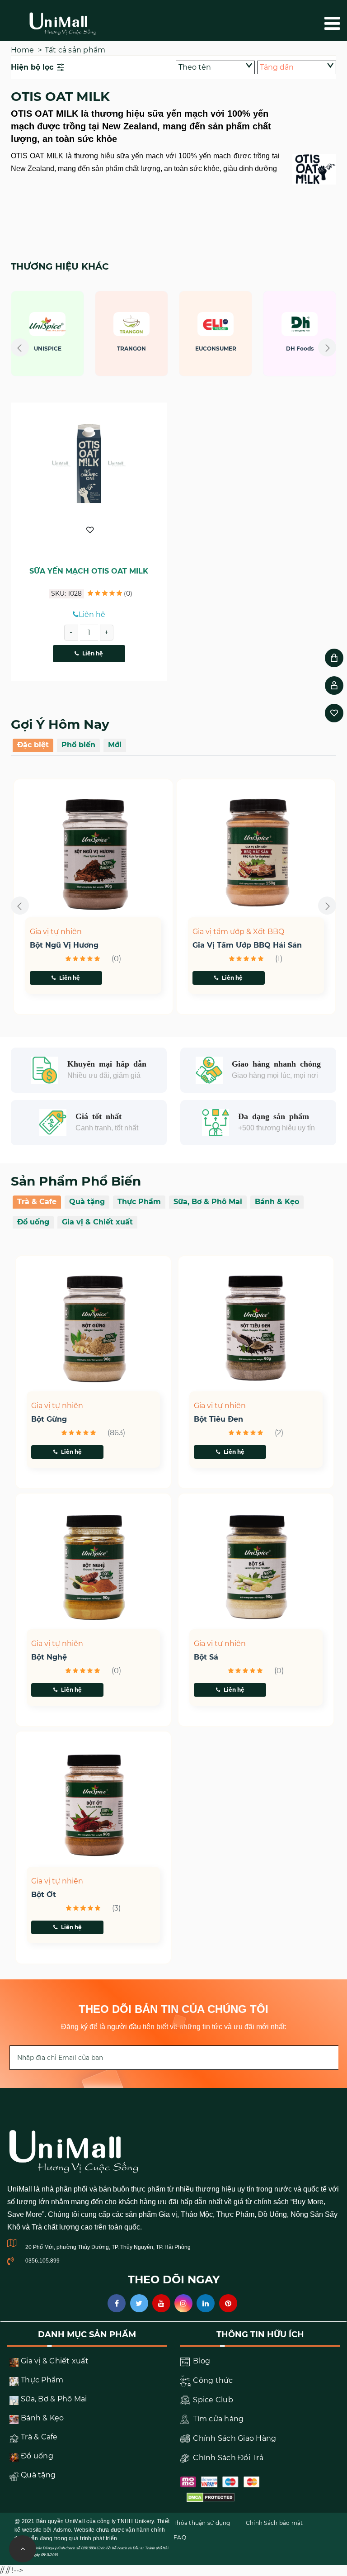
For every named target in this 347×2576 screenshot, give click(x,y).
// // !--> (173, 351)
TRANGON (67, 349)
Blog (201, 2361)
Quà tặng (87, 1202)
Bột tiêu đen (218, 1419)
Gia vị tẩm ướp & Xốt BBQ (238, 932)
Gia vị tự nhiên (56, 932)
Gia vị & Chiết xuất (97, 1222)
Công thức (212, 2380)
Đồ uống (33, 1222)
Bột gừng (49, 1419)
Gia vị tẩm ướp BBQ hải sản (247, 945)
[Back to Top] (23, 2549)
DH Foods (235, 349)
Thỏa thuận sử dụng (202, 2523)
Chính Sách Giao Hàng (234, 2438)
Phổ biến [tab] (78, 745)
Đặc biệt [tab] (33, 745)
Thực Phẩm (139, 1202)
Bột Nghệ (49, 1657)
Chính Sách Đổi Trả (227, 2458)
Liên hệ (93, 653)
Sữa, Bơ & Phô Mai (208, 1202)
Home (22, 50)
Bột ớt (44, 1895)
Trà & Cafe (37, 1202)
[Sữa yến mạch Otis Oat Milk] (89, 464)
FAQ (180, 2537)
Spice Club (212, 2400)
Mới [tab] (115, 745)
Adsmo (62, 2530)
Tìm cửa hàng (217, 2419)
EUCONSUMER (151, 349)
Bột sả (206, 1657)
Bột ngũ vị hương (64, 945)
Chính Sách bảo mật (274, 2523)
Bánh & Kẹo (277, 1202)
